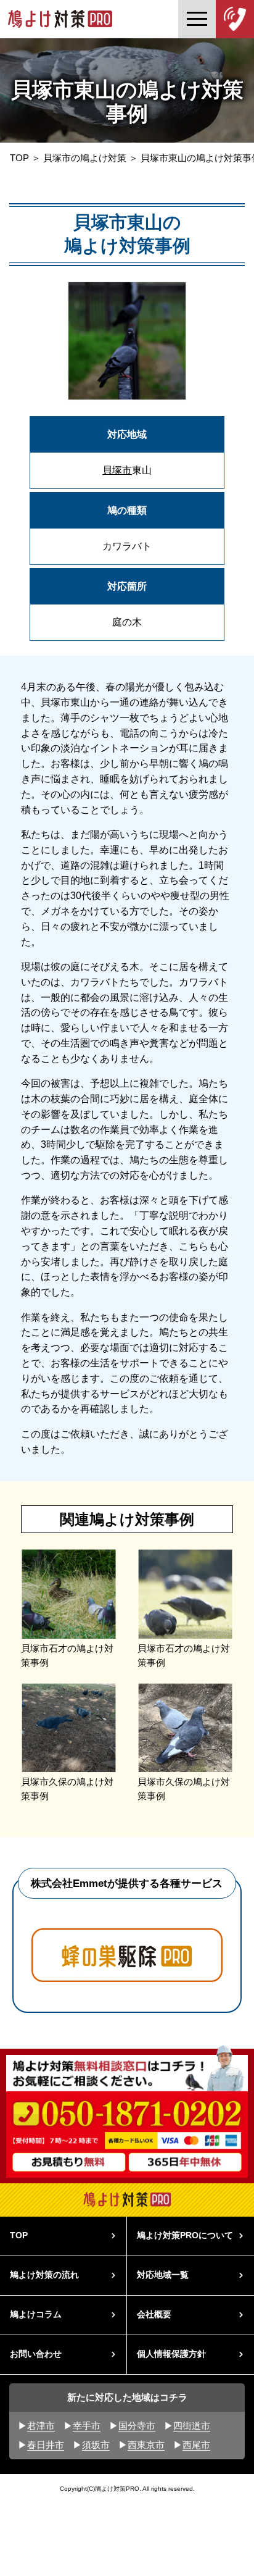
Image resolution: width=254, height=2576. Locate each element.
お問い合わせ (36, 2354)
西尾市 (196, 2445)
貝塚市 (117, 470)
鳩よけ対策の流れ (44, 2275)
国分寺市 (137, 2426)
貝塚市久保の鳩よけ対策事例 (67, 1789)
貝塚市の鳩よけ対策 (85, 158)
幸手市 (87, 2426)
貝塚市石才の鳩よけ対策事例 (67, 1656)
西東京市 (146, 2445)
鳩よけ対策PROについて (185, 2235)
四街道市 (192, 2426)
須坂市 (96, 2445)
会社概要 (154, 2315)
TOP (19, 158)
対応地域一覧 (163, 2275)
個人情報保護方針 (171, 2354)
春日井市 (46, 2445)
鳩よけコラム (36, 2315)
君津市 (41, 2426)
